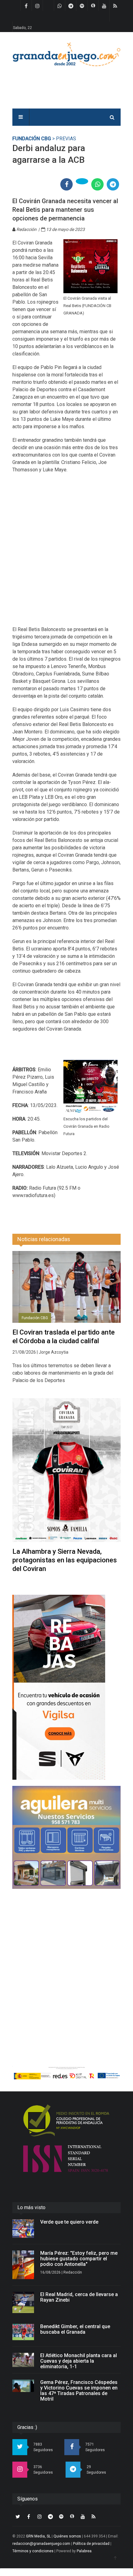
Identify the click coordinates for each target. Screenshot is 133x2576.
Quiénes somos (67, 2536)
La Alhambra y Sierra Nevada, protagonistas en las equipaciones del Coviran (65, 1560)
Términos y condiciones (33, 2551)
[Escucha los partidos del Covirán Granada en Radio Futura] (90, 1087)
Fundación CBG (32, 139)
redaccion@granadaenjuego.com (41, 2544)
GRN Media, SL (38, 2536)
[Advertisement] (66, 553)
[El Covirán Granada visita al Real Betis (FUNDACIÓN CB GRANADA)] (90, 266)
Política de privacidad (91, 2544)
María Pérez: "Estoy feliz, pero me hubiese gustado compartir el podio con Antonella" (79, 2259)
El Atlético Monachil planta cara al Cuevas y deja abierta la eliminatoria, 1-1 (79, 2361)
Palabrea (84, 2551)
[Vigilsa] (66, 1687)
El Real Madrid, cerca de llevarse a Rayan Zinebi (79, 2297)
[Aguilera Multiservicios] (66, 1837)
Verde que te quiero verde (69, 2222)
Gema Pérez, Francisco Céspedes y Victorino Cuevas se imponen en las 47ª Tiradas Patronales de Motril (79, 2391)
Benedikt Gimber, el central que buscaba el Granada (75, 2329)
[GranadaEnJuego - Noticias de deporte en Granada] (66, 54)
